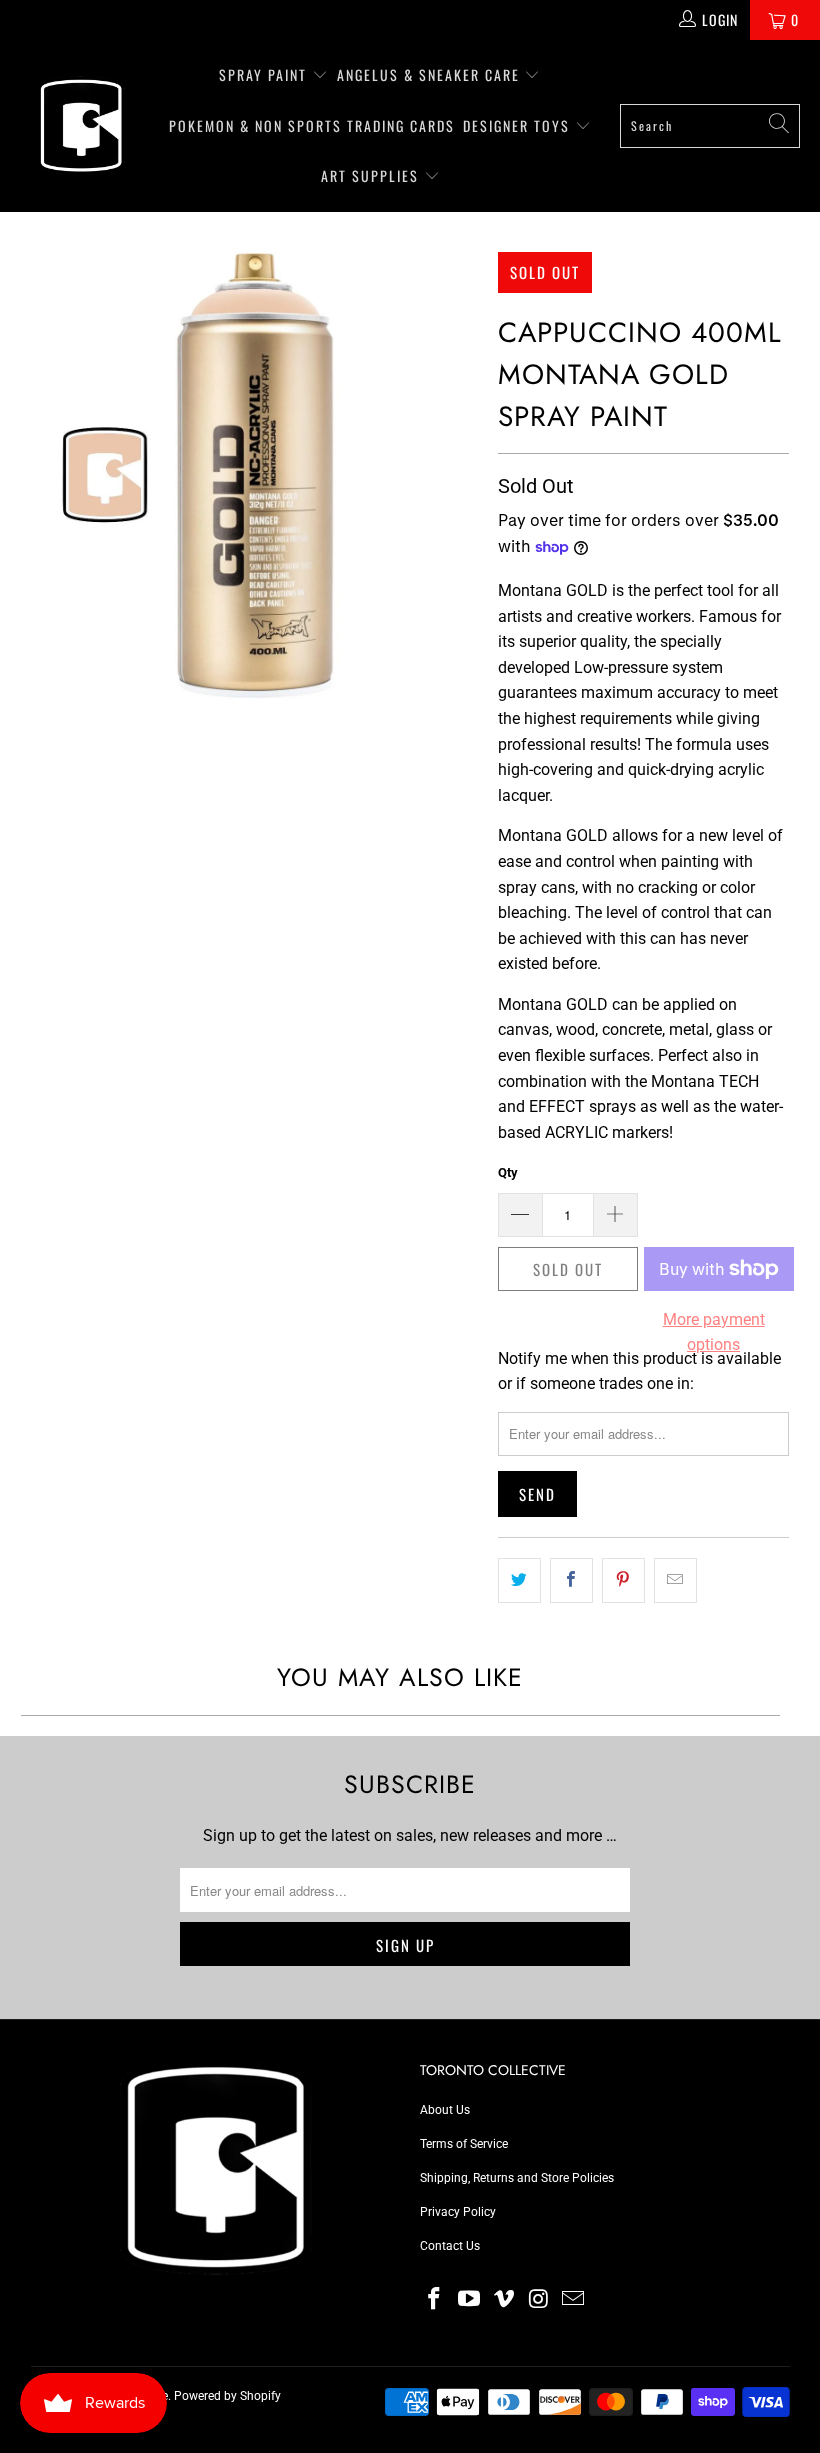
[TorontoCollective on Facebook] (435, 2300)
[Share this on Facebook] (571, 1581)
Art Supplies (372, 175)
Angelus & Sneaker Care (428, 74)
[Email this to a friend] (675, 1581)
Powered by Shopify (227, 2396)
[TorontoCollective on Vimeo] (504, 2300)
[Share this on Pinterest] (623, 1581)
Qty (508, 1172)
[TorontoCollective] (80, 125)
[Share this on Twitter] (519, 1581)
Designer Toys (519, 125)
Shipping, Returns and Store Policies (517, 2178)
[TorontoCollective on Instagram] (539, 2300)
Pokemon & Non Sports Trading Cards (312, 125)
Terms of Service (464, 2144)
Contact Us (450, 2246)
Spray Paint (265, 74)
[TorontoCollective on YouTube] (470, 2300)
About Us (445, 2110)
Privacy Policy (458, 2212)
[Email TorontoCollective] (574, 2300)
